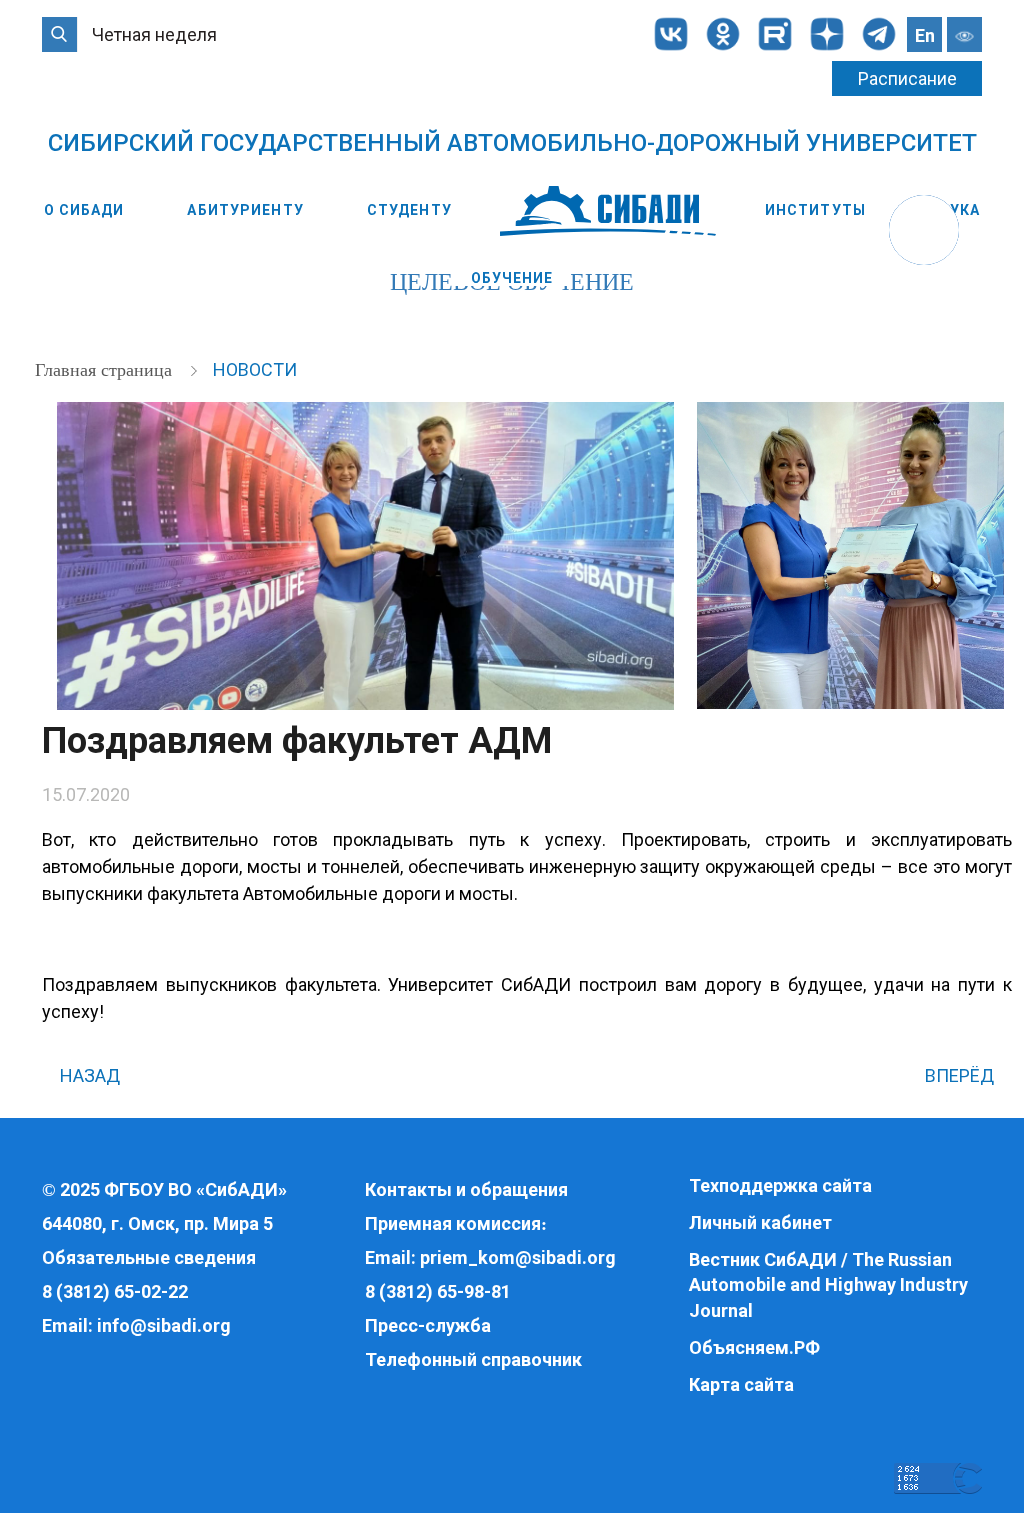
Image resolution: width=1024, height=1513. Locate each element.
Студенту (409, 210)
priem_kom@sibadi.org (518, 1257)
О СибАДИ (84, 210)
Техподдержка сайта (780, 1185)
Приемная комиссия (453, 1223)
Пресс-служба (428, 1325)
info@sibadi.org (164, 1325)
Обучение (512, 278)
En (925, 35)
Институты (815, 210)
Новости (255, 369)
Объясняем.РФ (754, 1347)
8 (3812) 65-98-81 (438, 1291)
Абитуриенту (245, 210)
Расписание (907, 78)
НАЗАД (88, 1075)
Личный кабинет (760, 1222)
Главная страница (106, 370)
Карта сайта (741, 1384)
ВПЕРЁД (961, 1075)
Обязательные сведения (149, 1257)
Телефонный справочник (473, 1359)
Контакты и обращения (466, 1189)
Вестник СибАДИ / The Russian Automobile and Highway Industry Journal (828, 1285)
